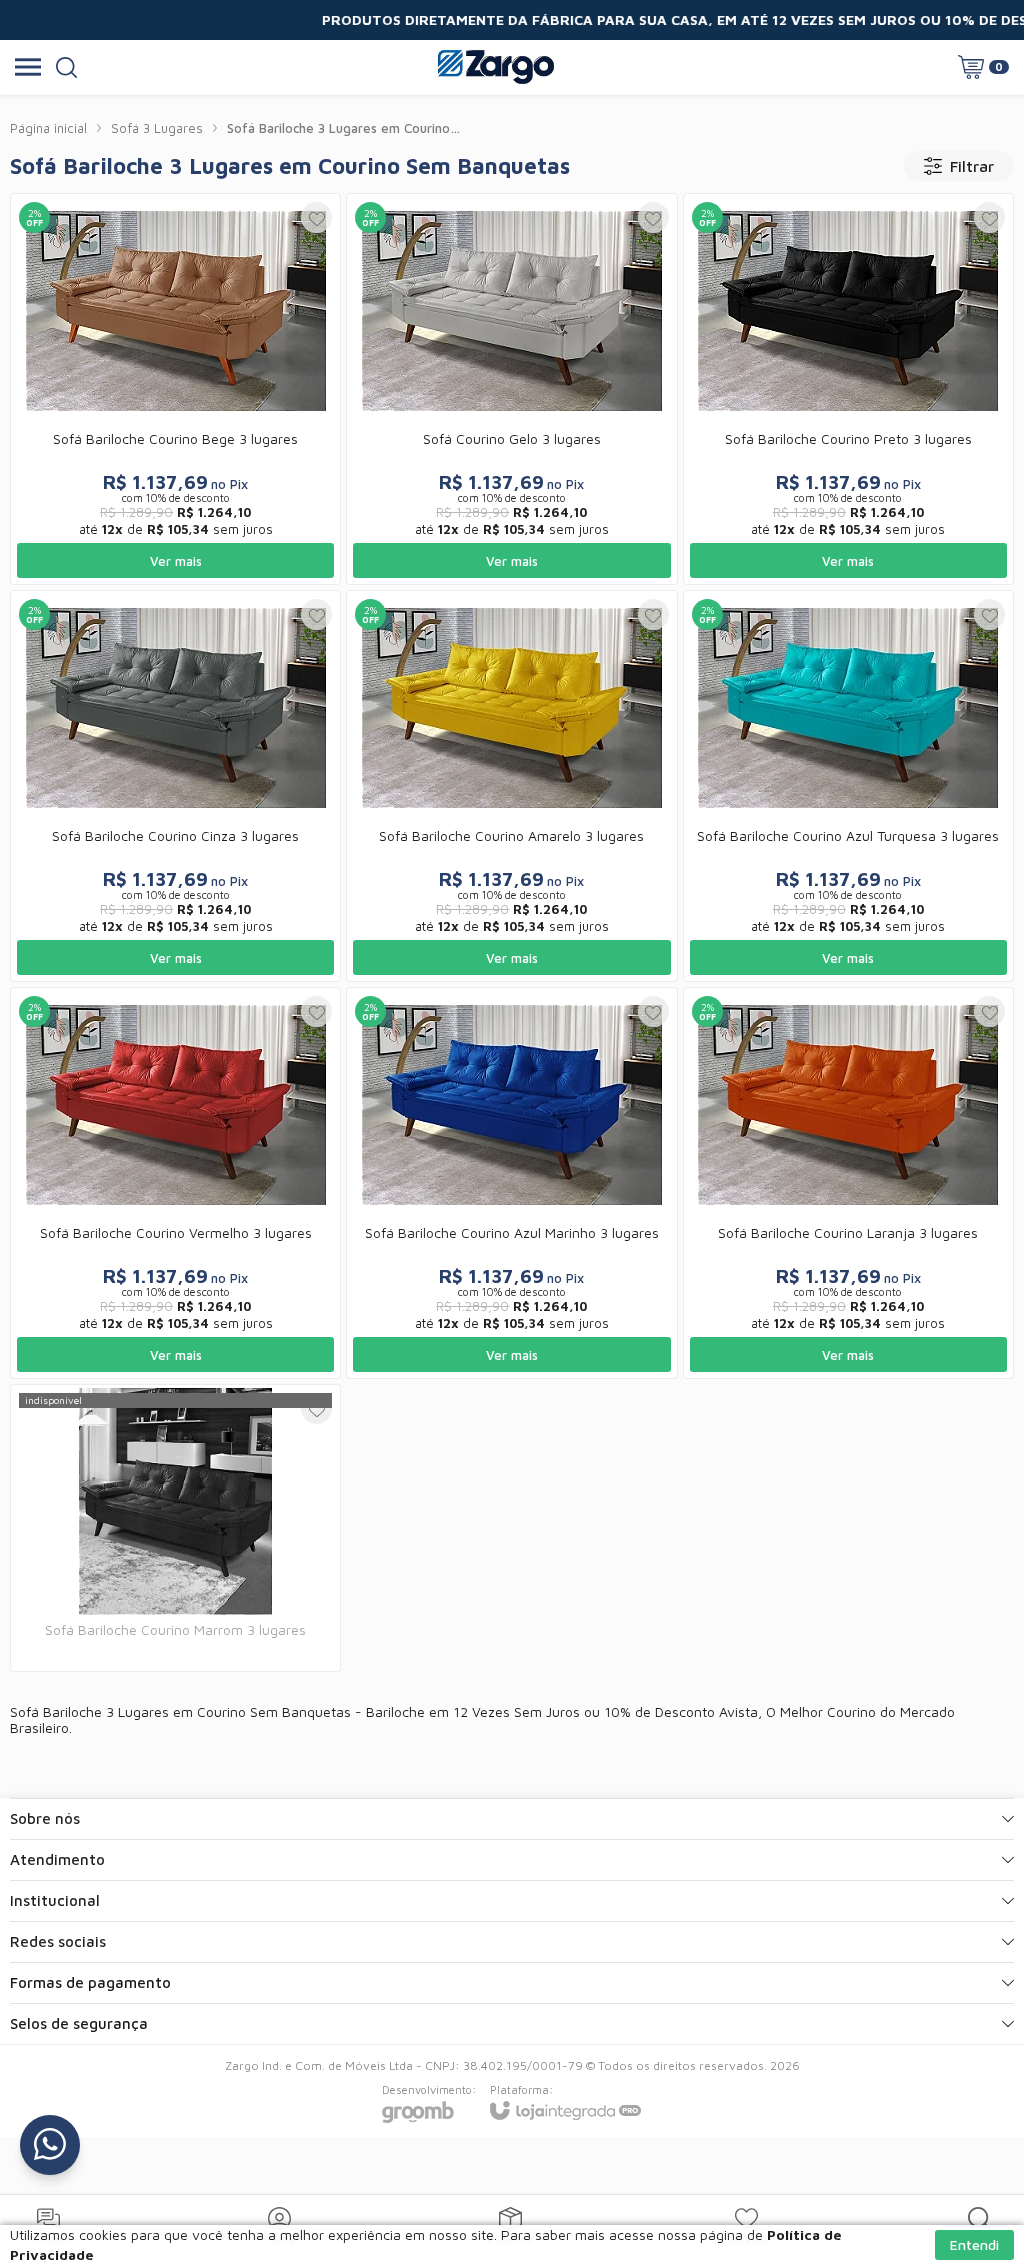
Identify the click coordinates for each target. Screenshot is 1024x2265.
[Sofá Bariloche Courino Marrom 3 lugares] (175, 1528)
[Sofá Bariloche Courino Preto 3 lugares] (848, 389)
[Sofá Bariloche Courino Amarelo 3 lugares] (511, 786)
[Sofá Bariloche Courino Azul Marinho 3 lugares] (511, 1183)
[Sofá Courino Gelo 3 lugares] (511, 389)
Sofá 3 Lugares (157, 128)
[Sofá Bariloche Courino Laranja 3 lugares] (848, 1183)
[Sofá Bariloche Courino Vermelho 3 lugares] (175, 1183)
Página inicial (48, 128)
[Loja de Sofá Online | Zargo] (495, 67)
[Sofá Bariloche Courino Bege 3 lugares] (175, 389)
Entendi (974, 2244)
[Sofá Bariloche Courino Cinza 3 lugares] (175, 786)
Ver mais (176, 561)
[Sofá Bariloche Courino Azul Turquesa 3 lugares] (848, 786)
